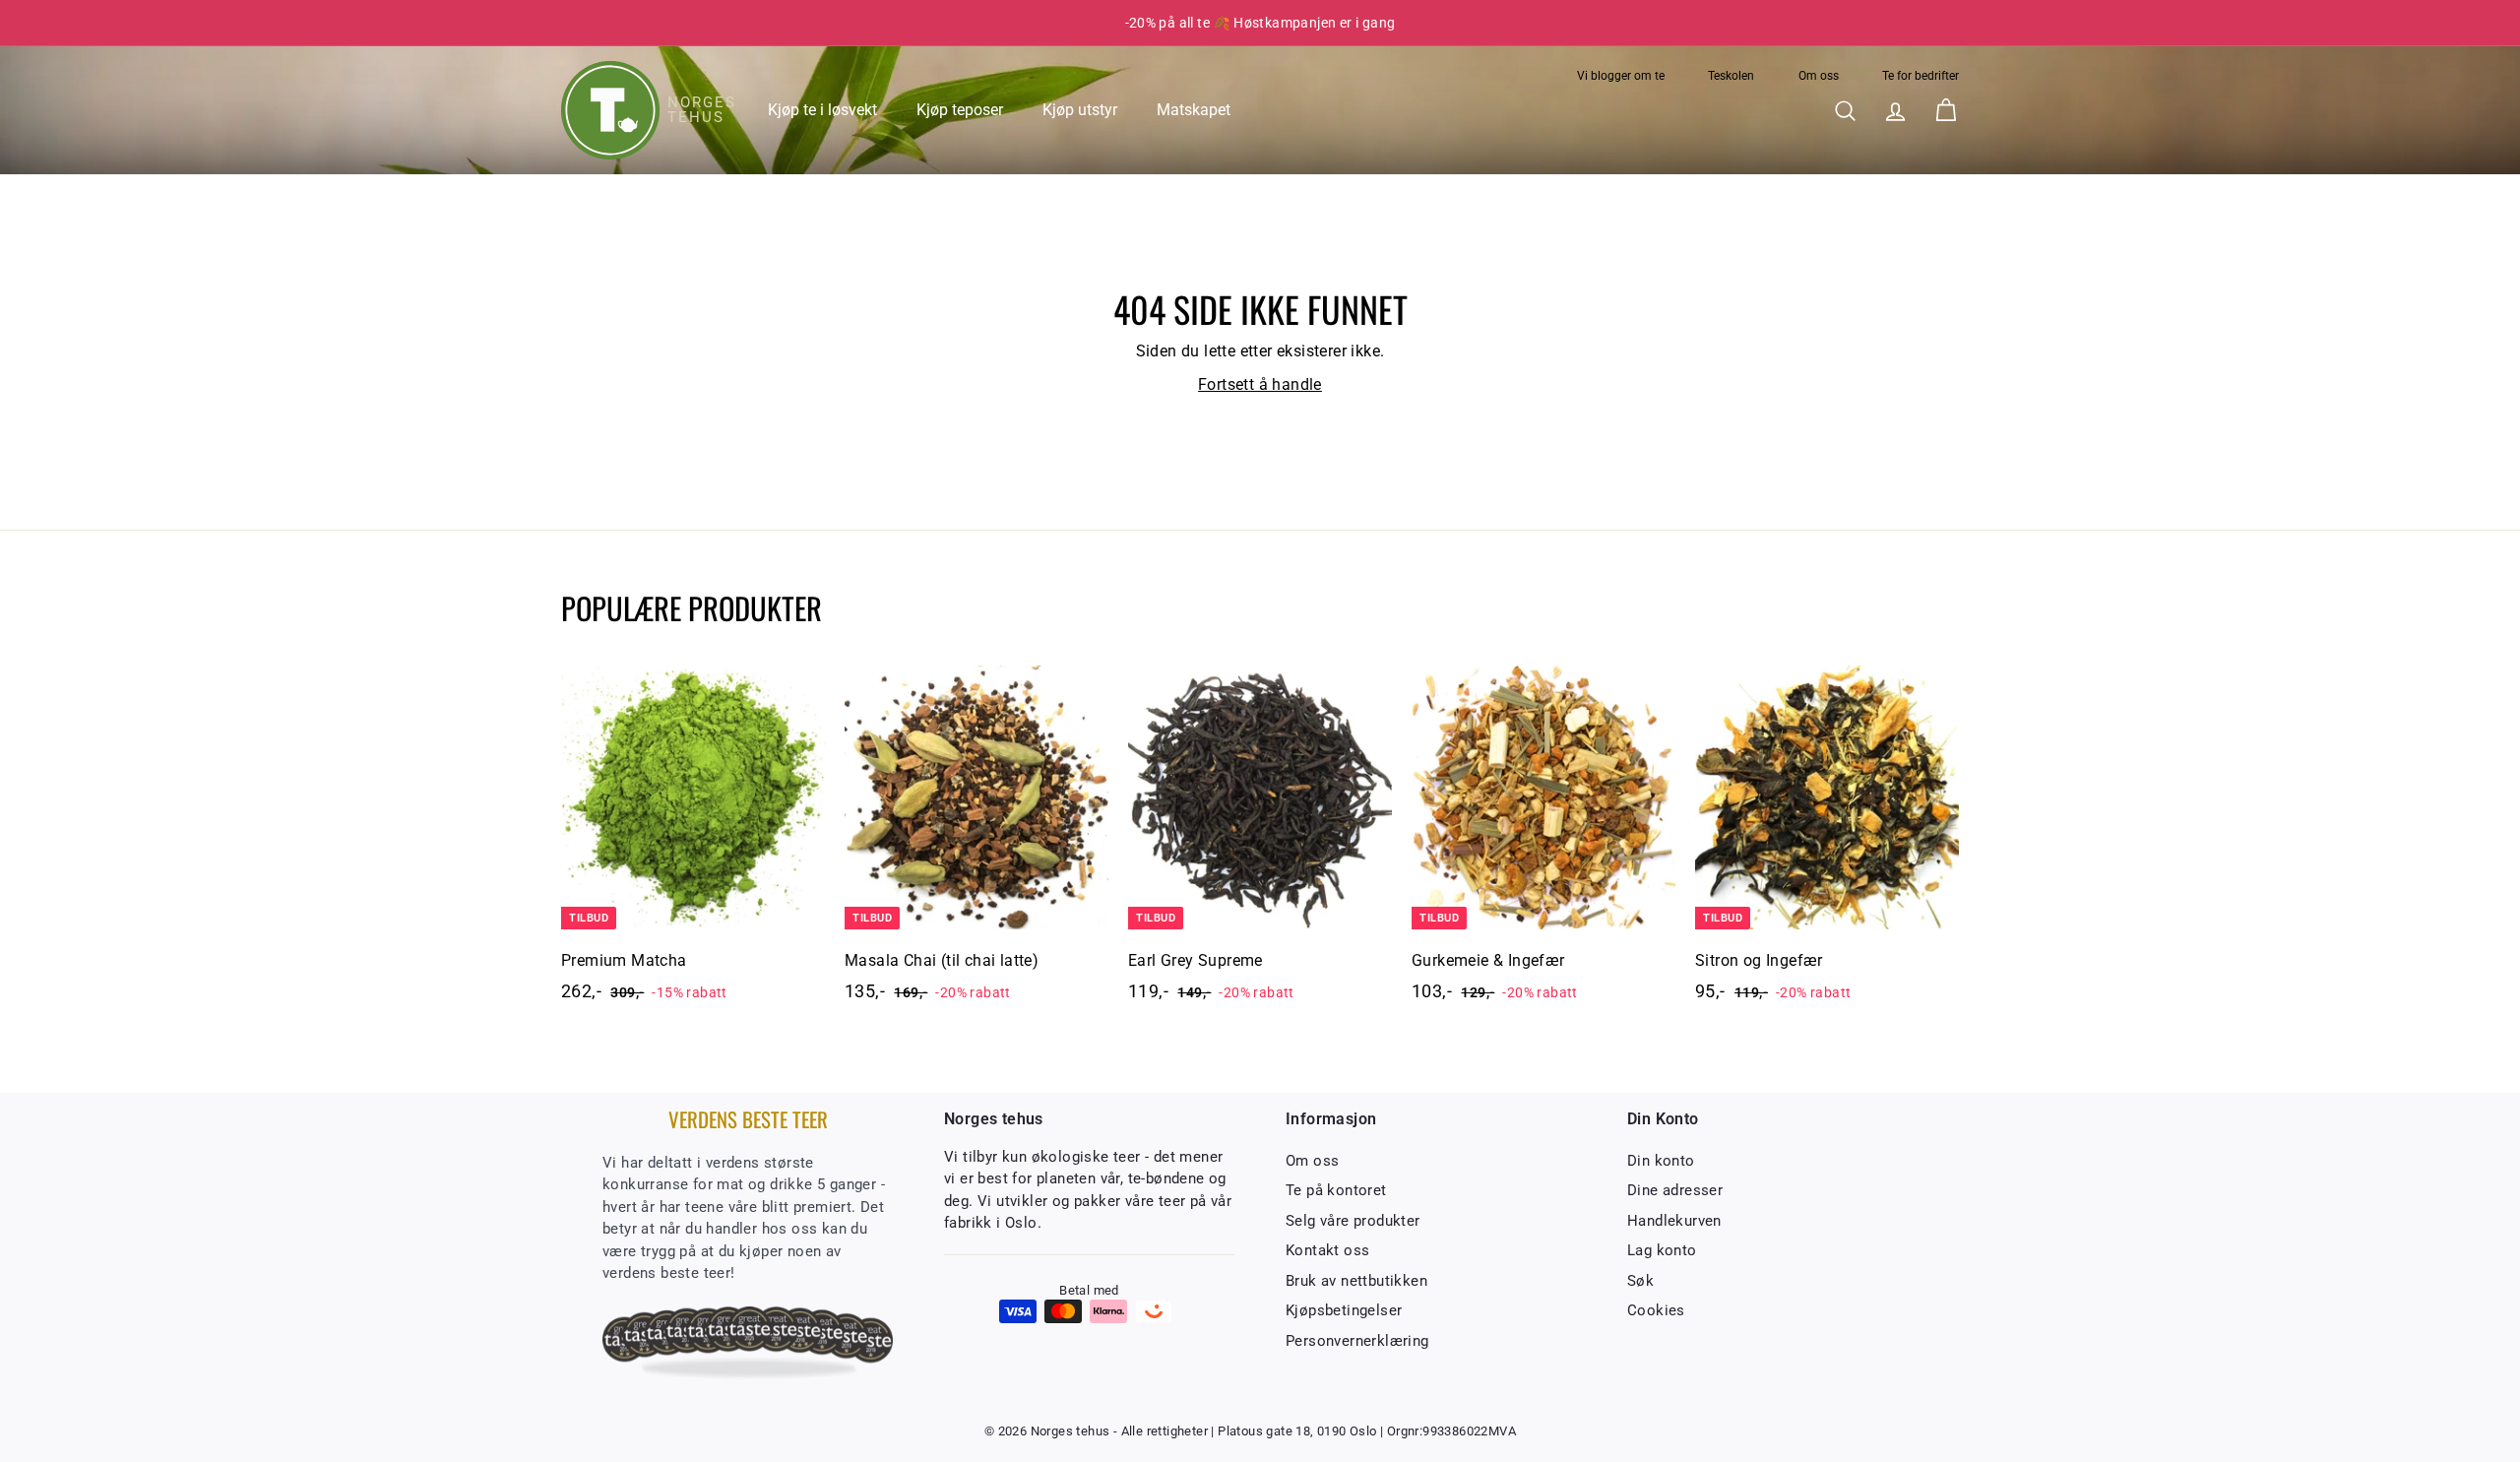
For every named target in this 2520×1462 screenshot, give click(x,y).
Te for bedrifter (1921, 76)
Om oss (1819, 76)
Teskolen (1731, 76)
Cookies (1656, 1310)
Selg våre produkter (1353, 1221)
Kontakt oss (1327, 1250)
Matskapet (1194, 110)
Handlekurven (1674, 1221)
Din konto (1661, 1161)
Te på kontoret (1336, 1190)
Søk (1640, 1281)
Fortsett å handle (1260, 384)
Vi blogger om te (1621, 76)
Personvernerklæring (1357, 1341)
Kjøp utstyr (1080, 110)
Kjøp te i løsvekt (822, 110)
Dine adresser (1675, 1190)
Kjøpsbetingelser (1344, 1310)
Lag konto (1662, 1250)
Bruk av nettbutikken (1356, 1281)
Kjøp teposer (960, 110)
